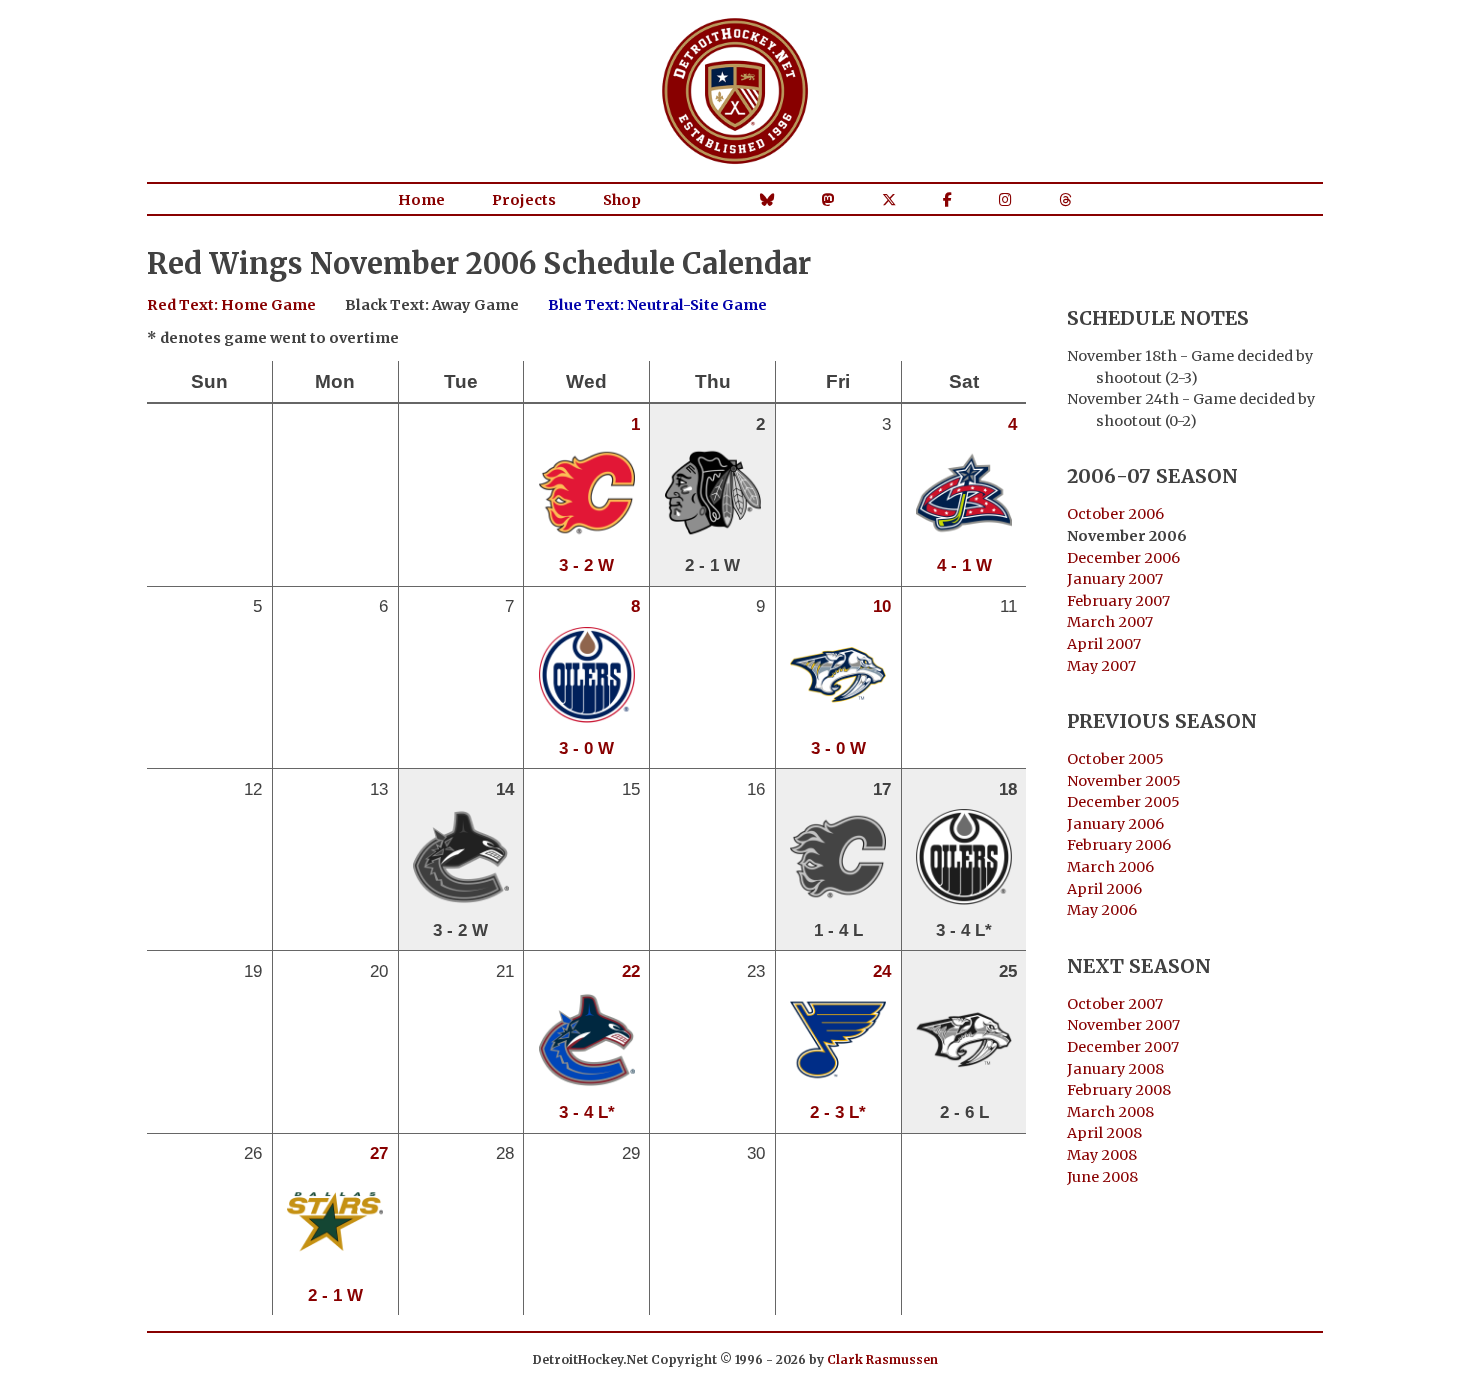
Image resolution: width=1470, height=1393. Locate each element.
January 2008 (1115, 1069)
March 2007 (1110, 622)
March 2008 (1110, 1112)
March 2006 (1110, 867)
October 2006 (1115, 514)
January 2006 (1115, 824)
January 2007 (1115, 579)
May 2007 (1101, 666)
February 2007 (1118, 601)
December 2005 (1123, 802)
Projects (524, 200)
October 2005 (1115, 759)
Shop (622, 200)
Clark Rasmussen (882, 1359)
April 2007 (1104, 644)
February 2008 (1119, 1090)
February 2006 (1119, 845)
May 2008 (1102, 1155)
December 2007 (1123, 1047)
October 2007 (1115, 1004)
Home (421, 200)
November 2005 (1124, 781)
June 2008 (1102, 1177)
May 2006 (1102, 910)
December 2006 (1123, 558)
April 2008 (1104, 1133)
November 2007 (1123, 1025)
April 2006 (1104, 889)
